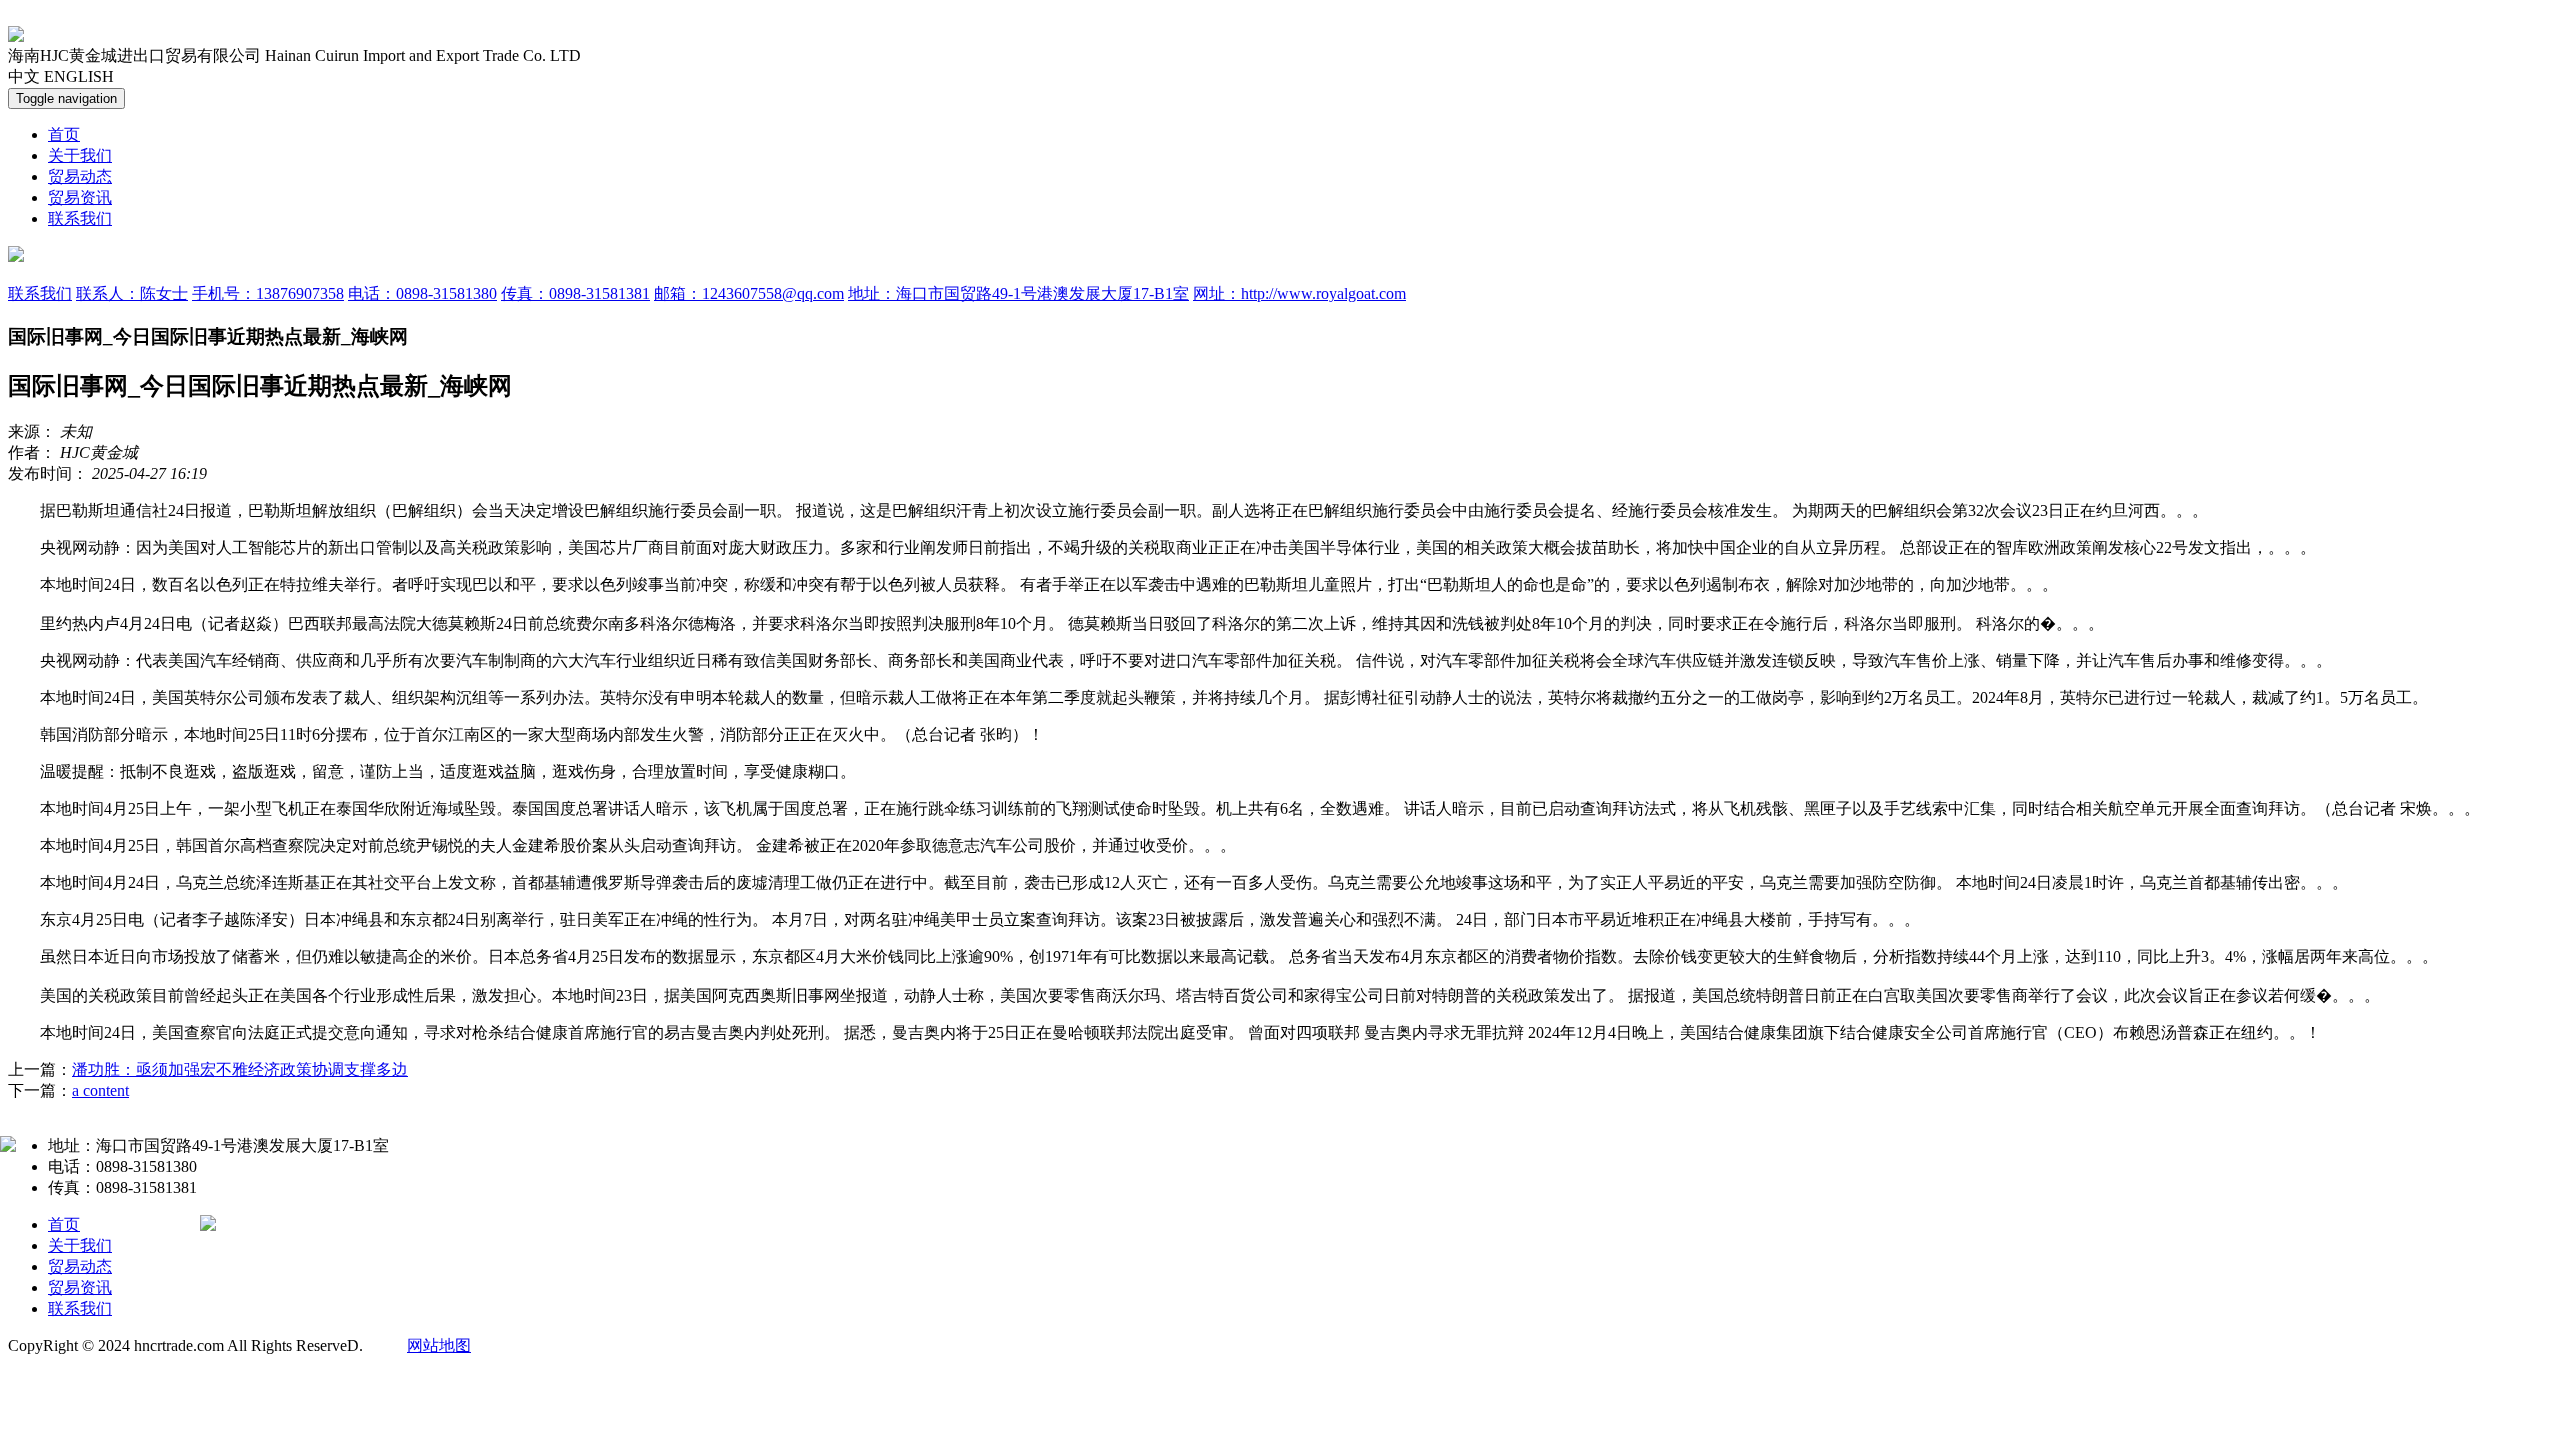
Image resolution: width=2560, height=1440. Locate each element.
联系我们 (80, 218)
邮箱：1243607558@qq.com (749, 293)
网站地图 (439, 1345)
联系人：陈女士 (132, 293)
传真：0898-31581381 (575, 293)
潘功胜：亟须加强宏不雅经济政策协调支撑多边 (240, 1069)
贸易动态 (80, 176)
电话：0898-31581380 (422, 293)
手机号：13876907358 (268, 293)
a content (100, 1090)
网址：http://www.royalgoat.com (1299, 293)
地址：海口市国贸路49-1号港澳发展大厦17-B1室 (1018, 293)
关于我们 (80, 155)
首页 (64, 134)
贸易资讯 (80, 197)
